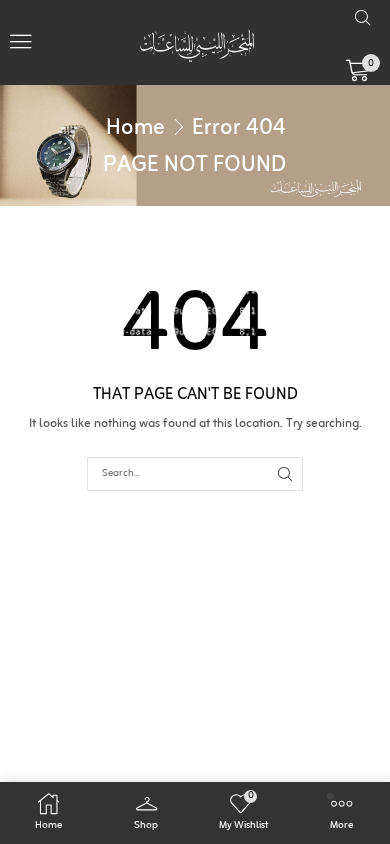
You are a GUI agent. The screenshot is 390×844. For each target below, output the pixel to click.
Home (135, 128)
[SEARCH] (285, 474)
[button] (21, 42)
